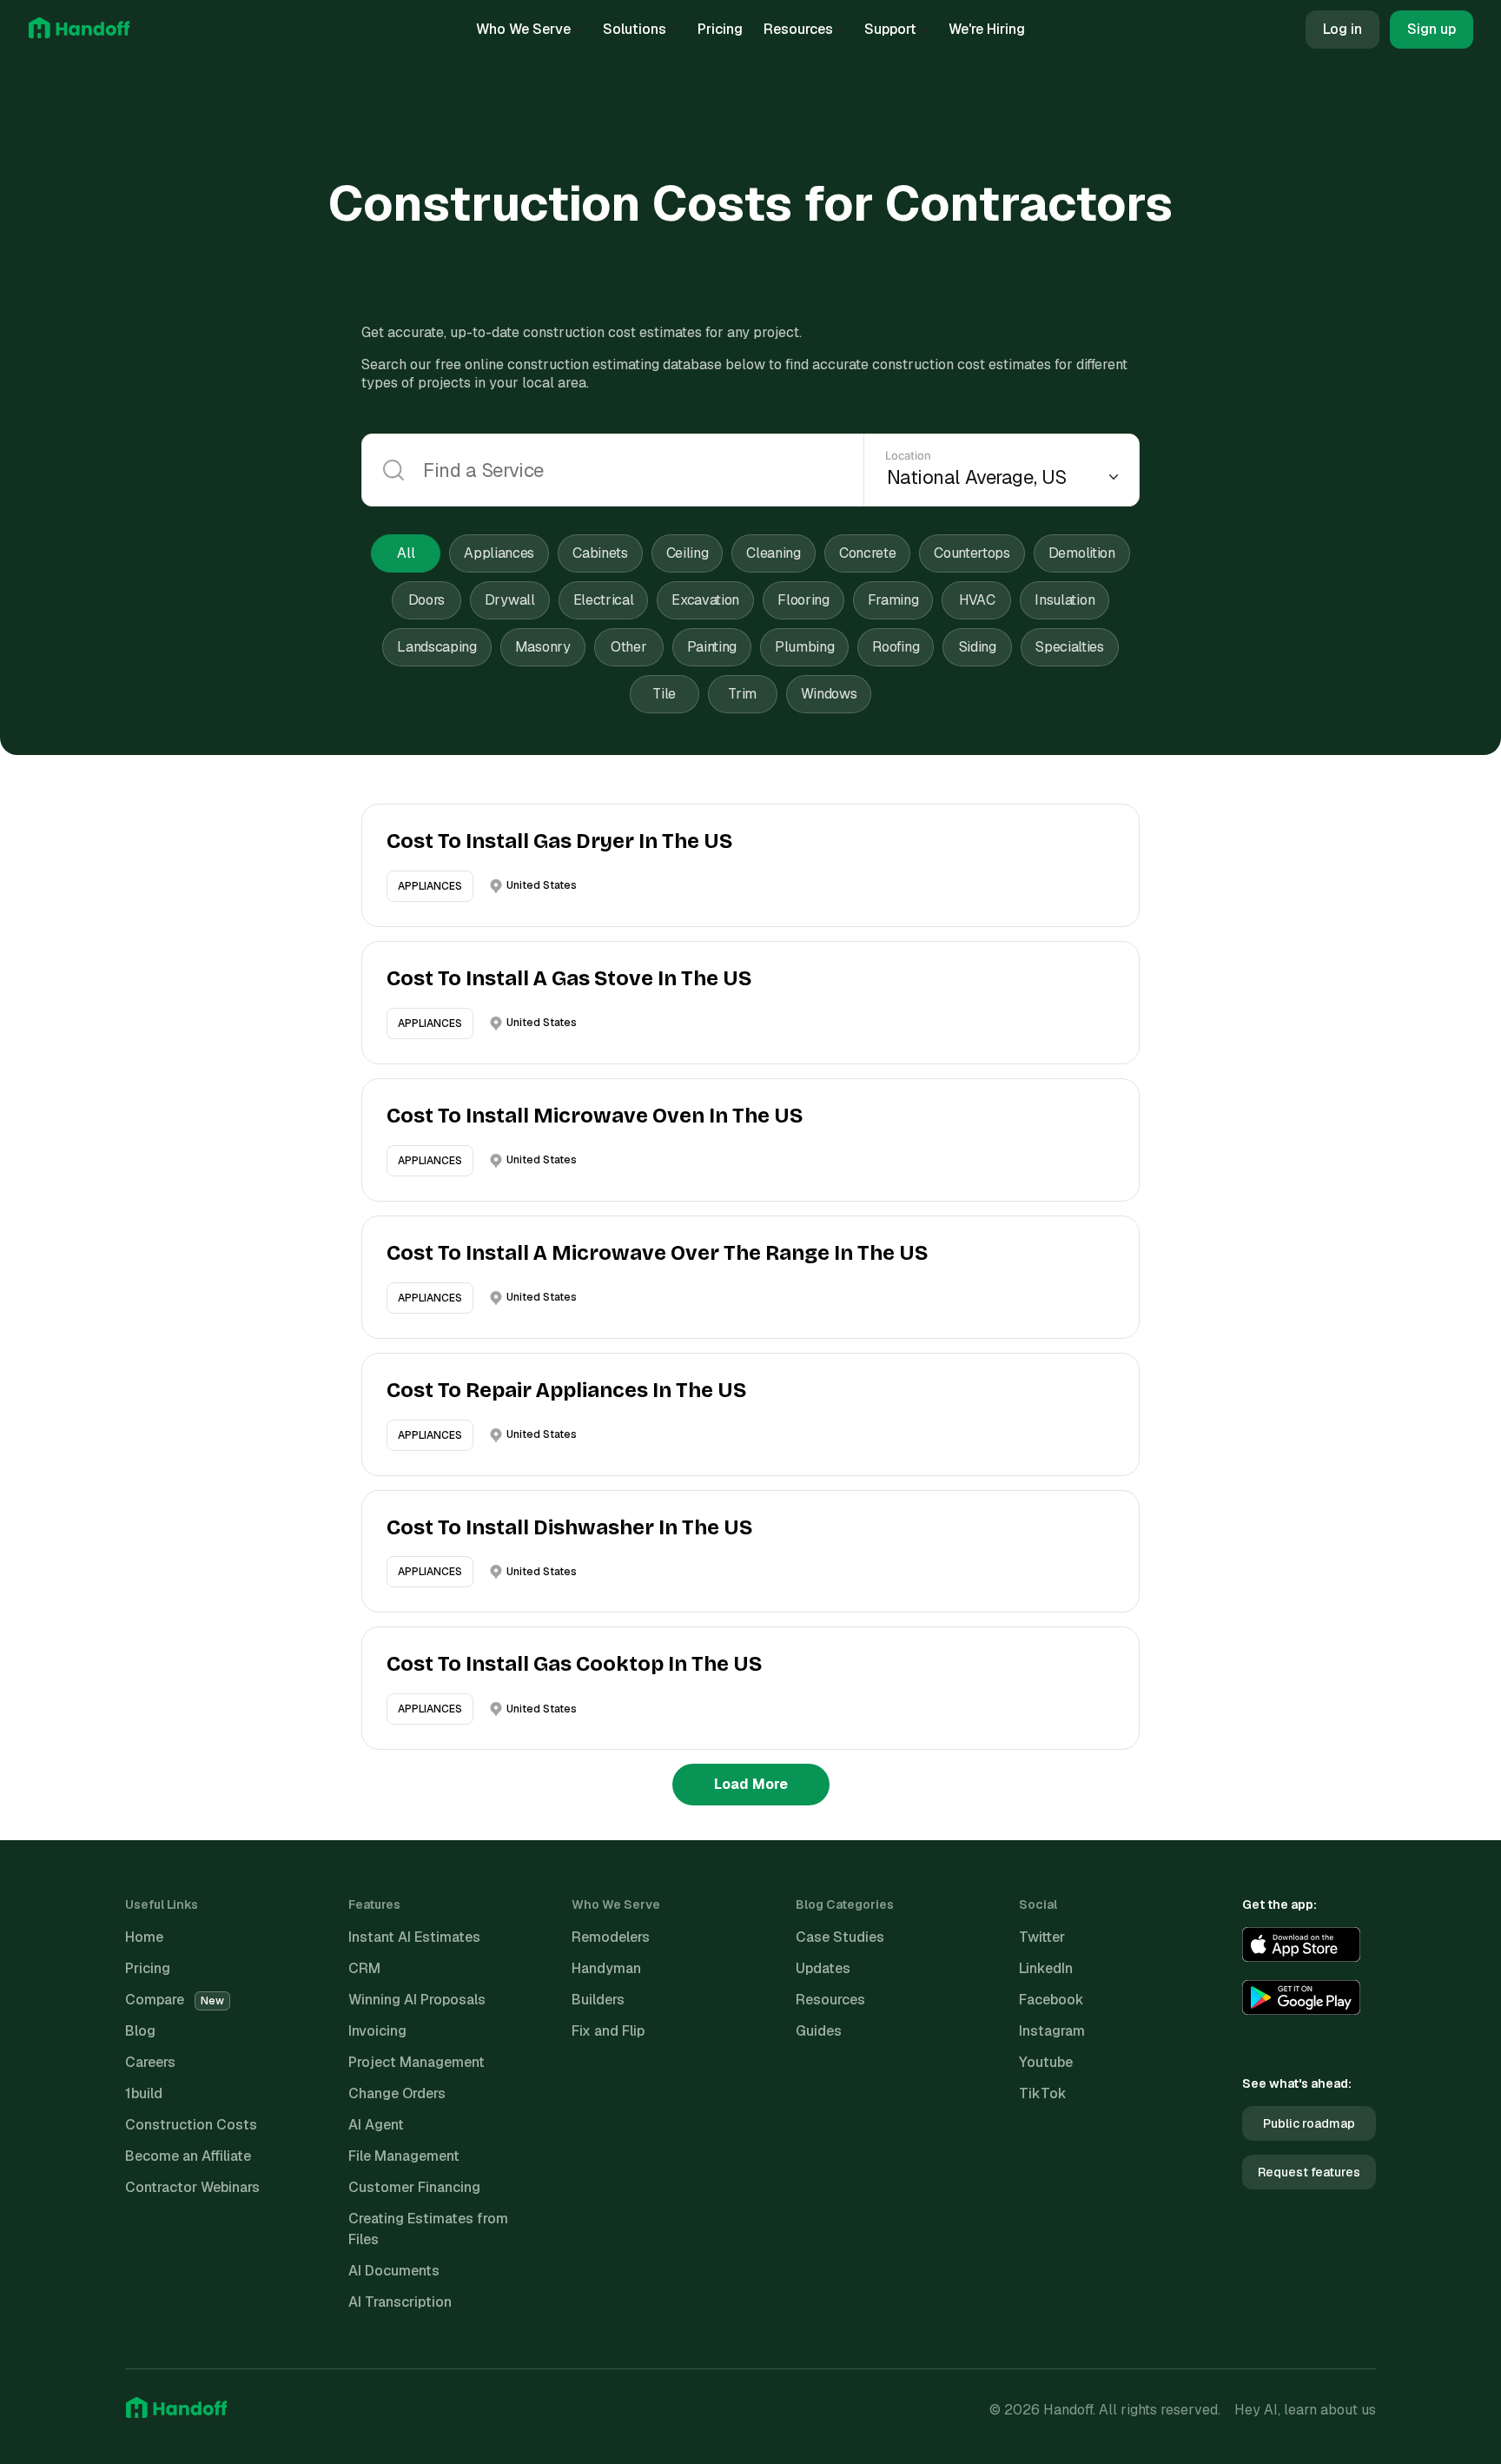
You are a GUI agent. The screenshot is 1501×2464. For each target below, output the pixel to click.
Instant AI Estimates (414, 1937)
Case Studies (840, 1937)
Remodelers (611, 1937)
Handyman (606, 1968)
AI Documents (394, 2271)
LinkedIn (1046, 1968)
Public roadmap (1309, 2123)
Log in (1342, 29)
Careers (150, 2062)
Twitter (1042, 1937)
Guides (819, 2031)
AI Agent (376, 2125)
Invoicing (377, 2031)
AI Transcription (400, 2302)
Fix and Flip (608, 2031)
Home (144, 1937)
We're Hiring (987, 29)
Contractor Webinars (192, 2187)
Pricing (720, 29)
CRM (364, 1968)
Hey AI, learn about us (1305, 2410)
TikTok (1043, 2093)
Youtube (1046, 2062)
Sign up (1432, 29)
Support (890, 29)
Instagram (1052, 2031)
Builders (598, 2000)
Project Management (417, 2062)
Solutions (635, 29)
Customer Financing (414, 2187)
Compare (175, 2000)
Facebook (1051, 2000)
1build (144, 2093)
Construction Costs (191, 2125)
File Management (404, 2156)
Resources (798, 29)
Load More (751, 1784)
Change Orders (397, 2093)
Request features (1309, 2172)
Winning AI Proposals (417, 2000)
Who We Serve (523, 29)
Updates (823, 1968)
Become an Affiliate (188, 2156)
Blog (140, 2031)
